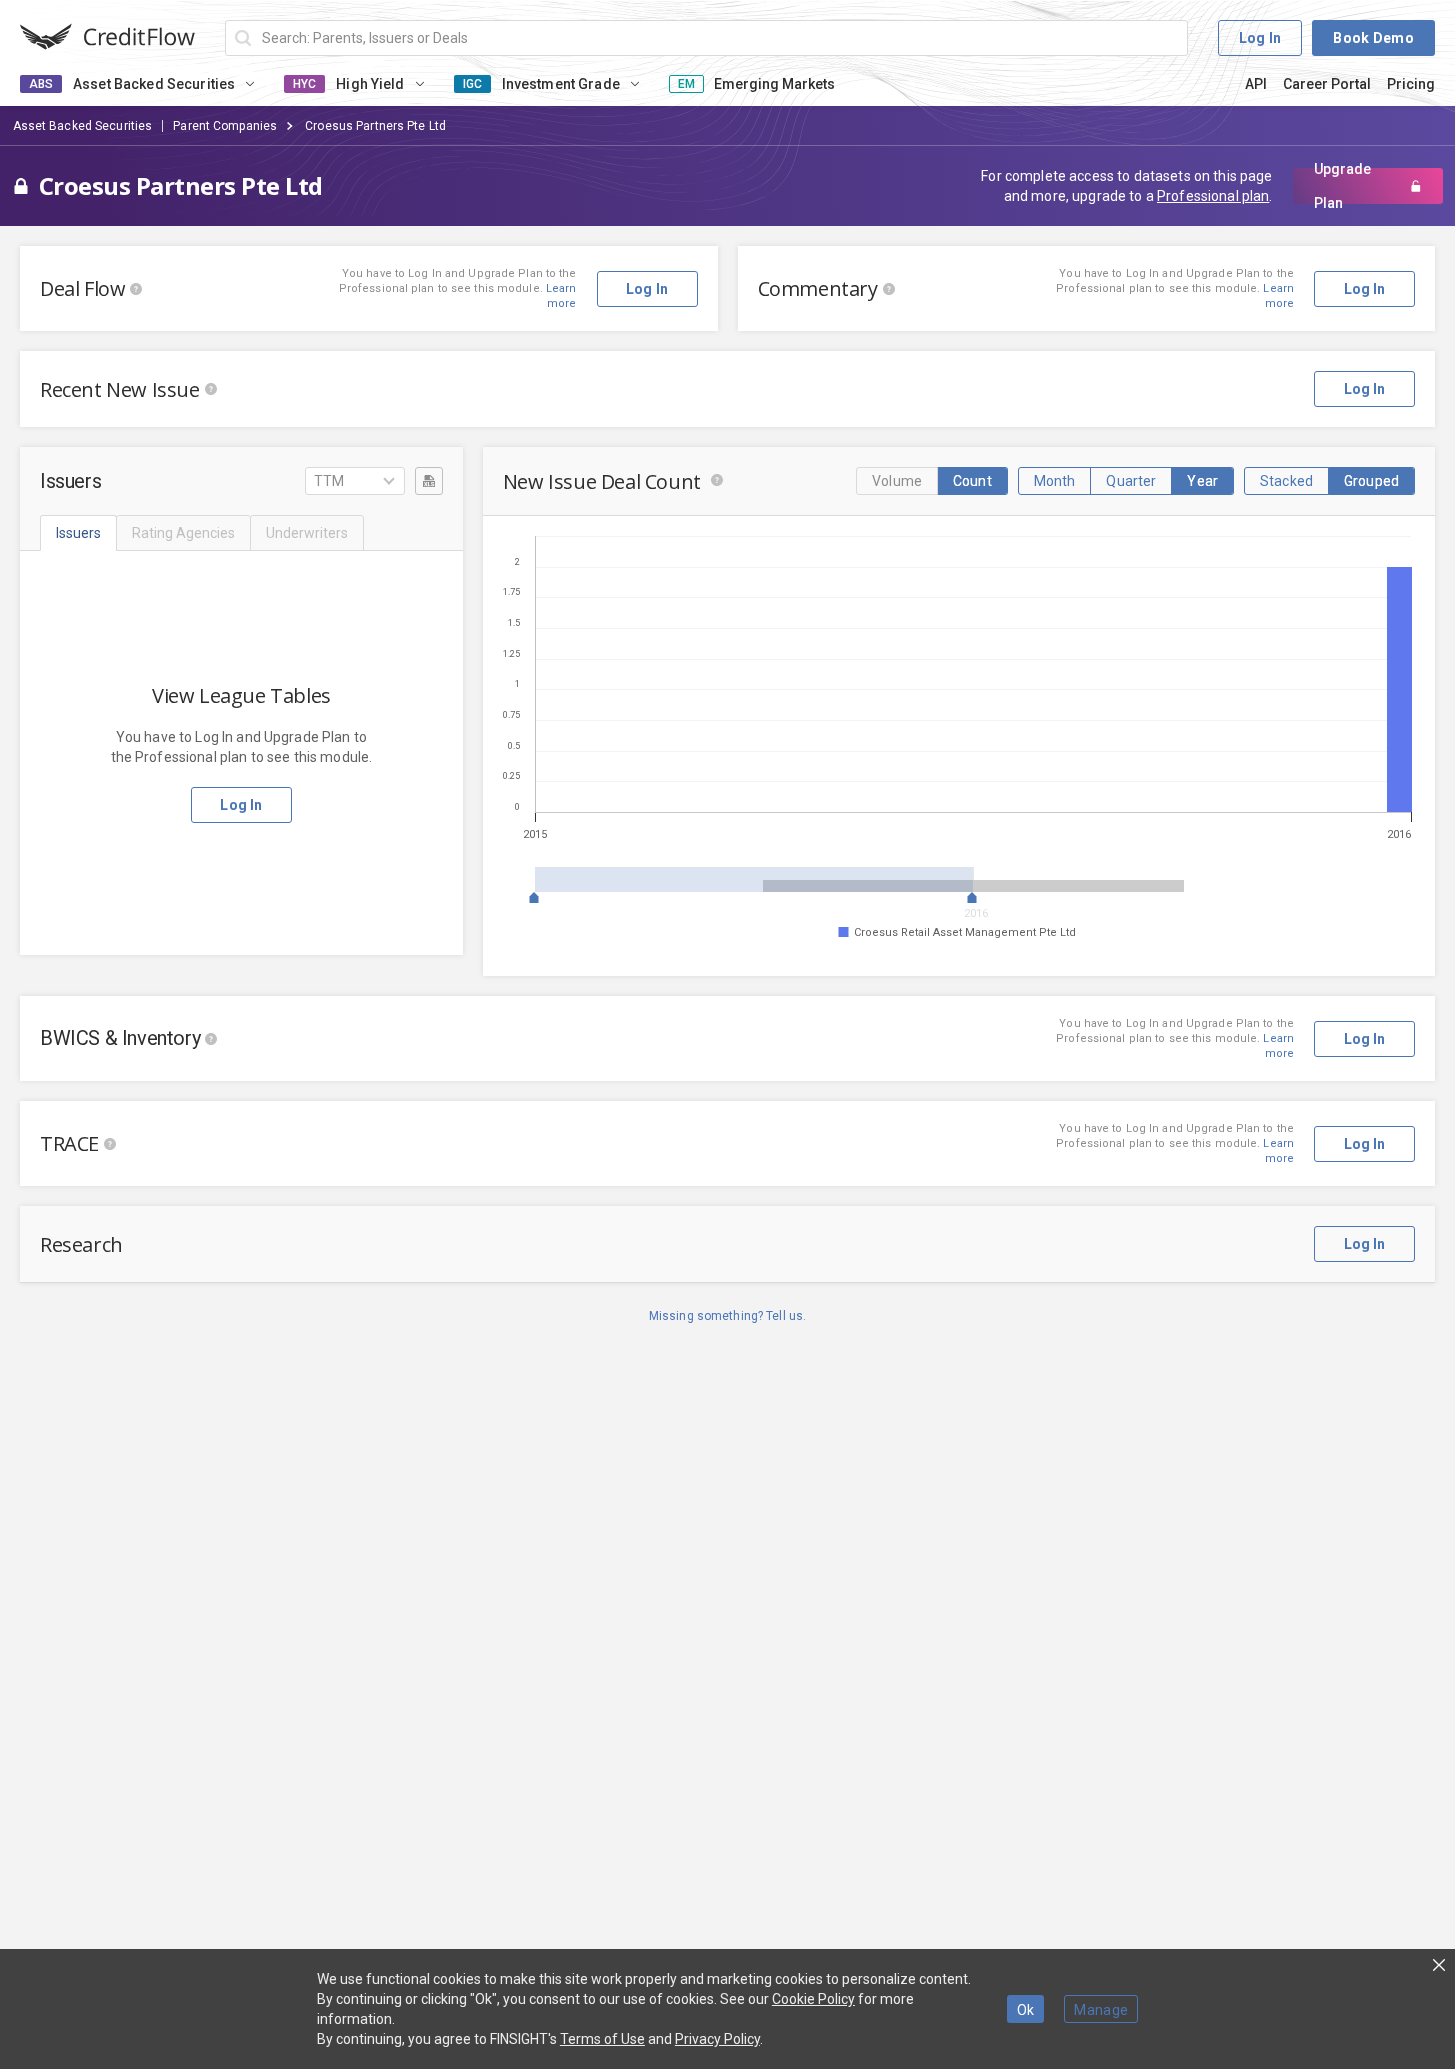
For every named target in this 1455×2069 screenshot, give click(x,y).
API (1256, 84)
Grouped (1371, 481)
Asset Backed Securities (83, 126)
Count (972, 481)
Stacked (1286, 481)
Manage (1101, 2010)
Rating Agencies (183, 533)
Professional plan (1213, 196)
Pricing (1411, 84)
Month (1055, 481)
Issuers (78, 533)
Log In (1260, 38)
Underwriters (307, 533)
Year (1202, 481)
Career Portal (1327, 84)
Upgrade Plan (1342, 186)
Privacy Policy (717, 2039)
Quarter (1131, 481)
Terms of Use (602, 2039)
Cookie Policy (813, 1999)
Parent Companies (225, 126)
